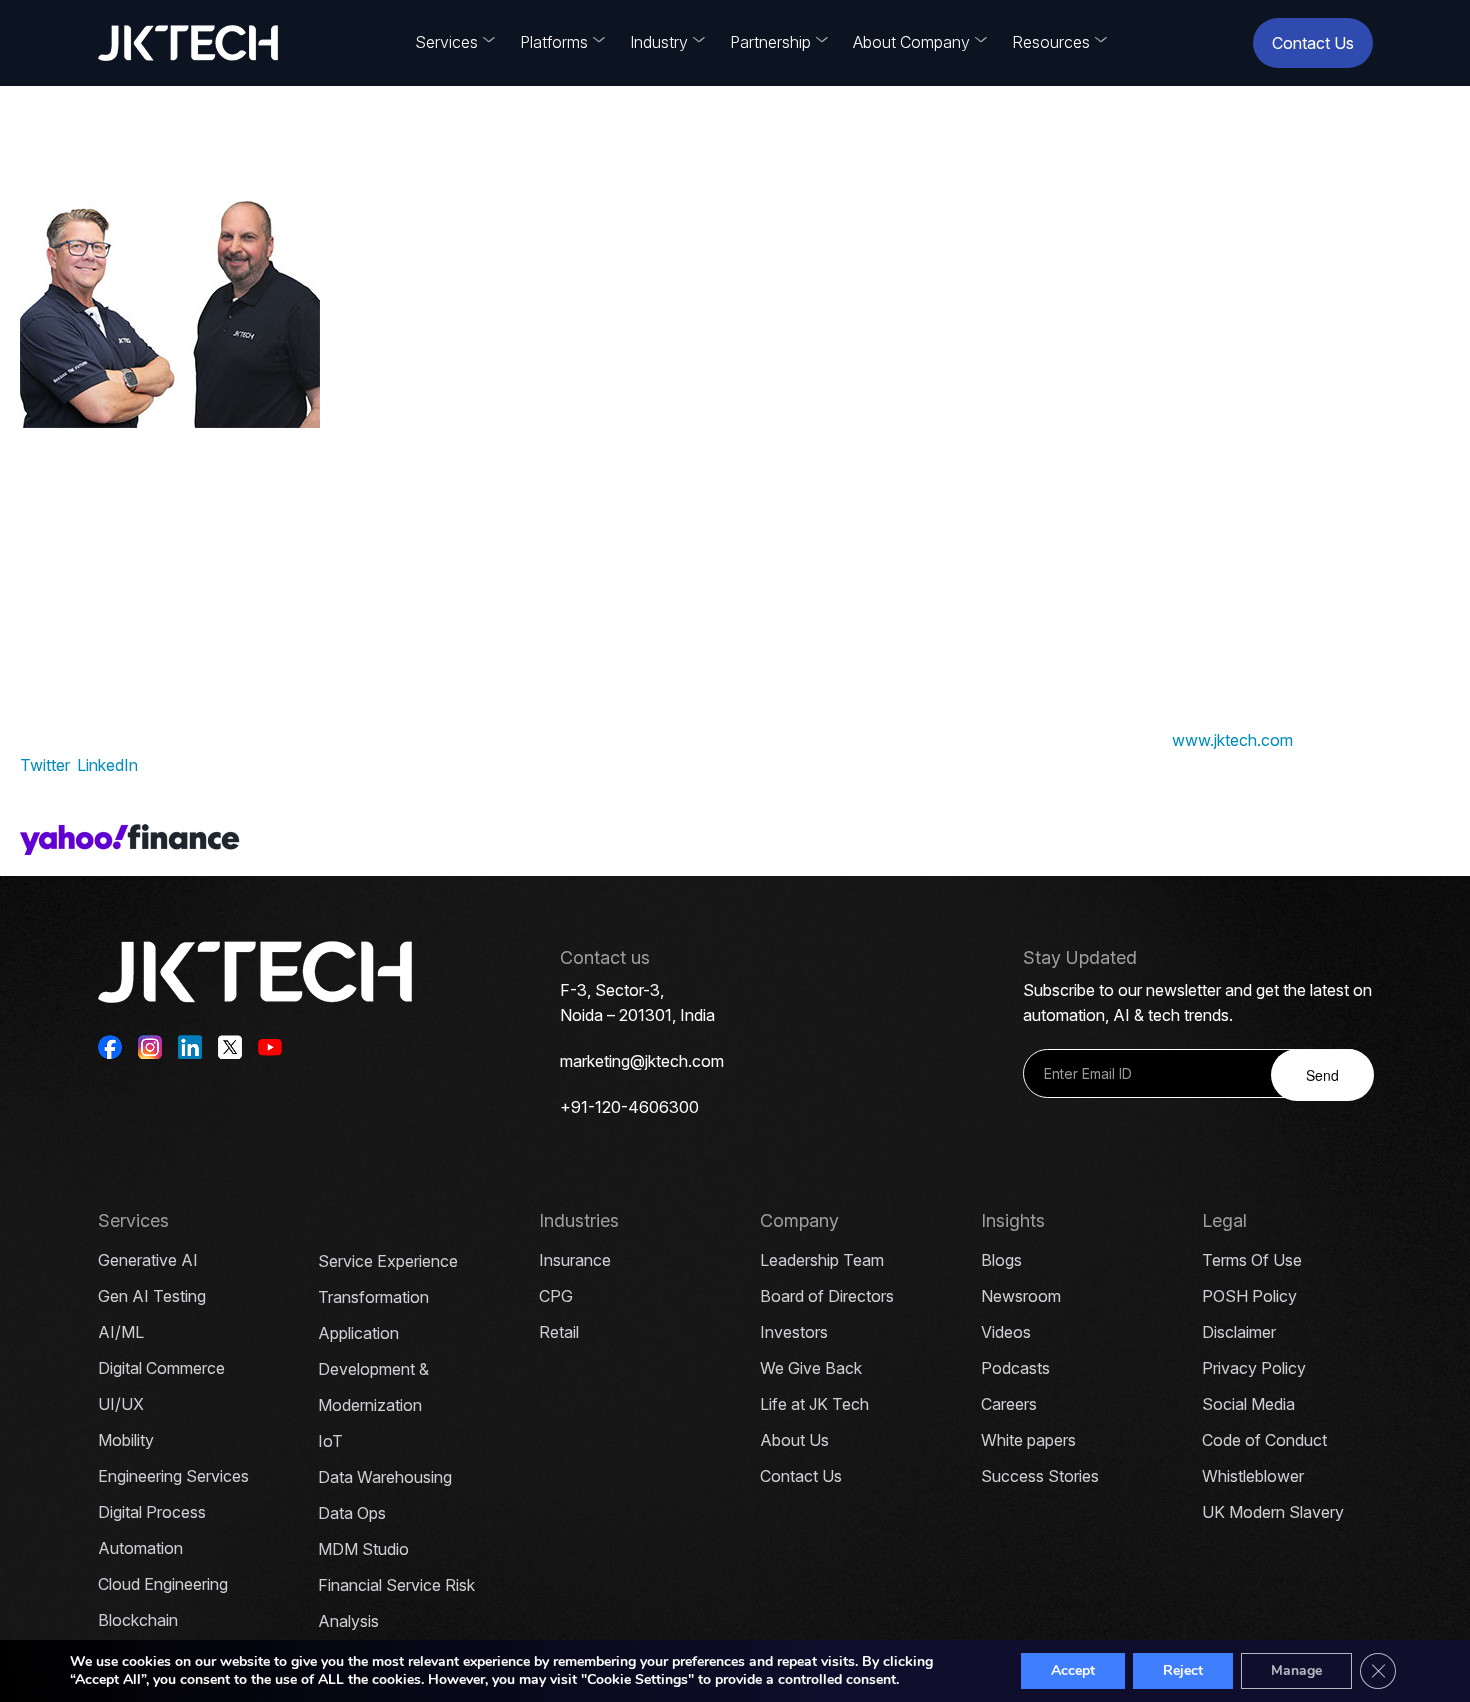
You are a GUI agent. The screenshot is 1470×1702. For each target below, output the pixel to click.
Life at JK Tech (814, 1404)
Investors (794, 1332)
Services (446, 42)
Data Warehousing (385, 1477)
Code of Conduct (1264, 1440)
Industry (659, 42)
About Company (911, 42)
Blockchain (138, 1620)
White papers (1028, 1440)
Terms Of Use (1252, 1260)
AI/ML (121, 1332)
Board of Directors (827, 1296)
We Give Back (811, 1368)
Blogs (1001, 1260)
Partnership (770, 42)
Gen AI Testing (152, 1296)
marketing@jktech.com (642, 1061)
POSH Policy (1249, 1296)
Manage (1296, 1670)
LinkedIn (107, 765)
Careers (1009, 1404)
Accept (1073, 1670)
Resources (1051, 42)
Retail (559, 1332)
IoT (330, 1441)
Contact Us (1313, 43)
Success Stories (1040, 1476)
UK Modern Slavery (1273, 1512)
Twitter (44, 765)
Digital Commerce (161, 1368)
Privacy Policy (1254, 1368)
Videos (1006, 1332)
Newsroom (1021, 1296)
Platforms (554, 42)
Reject (1183, 1670)
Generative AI (148, 1260)
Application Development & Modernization (373, 1369)
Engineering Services (173, 1476)
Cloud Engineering (163, 1584)
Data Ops (352, 1513)
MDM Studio (363, 1549)
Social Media (1248, 1404)
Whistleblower (1253, 1476)
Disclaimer (1239, 1332)
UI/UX (121, 1404)
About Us (794, 1440)
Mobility (126, 1440)
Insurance (575, 1260)
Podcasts (1015, 1368)
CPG (556, 1296)
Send (1322, 1075)
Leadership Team (822, 1260)
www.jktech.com (1232, 740)
